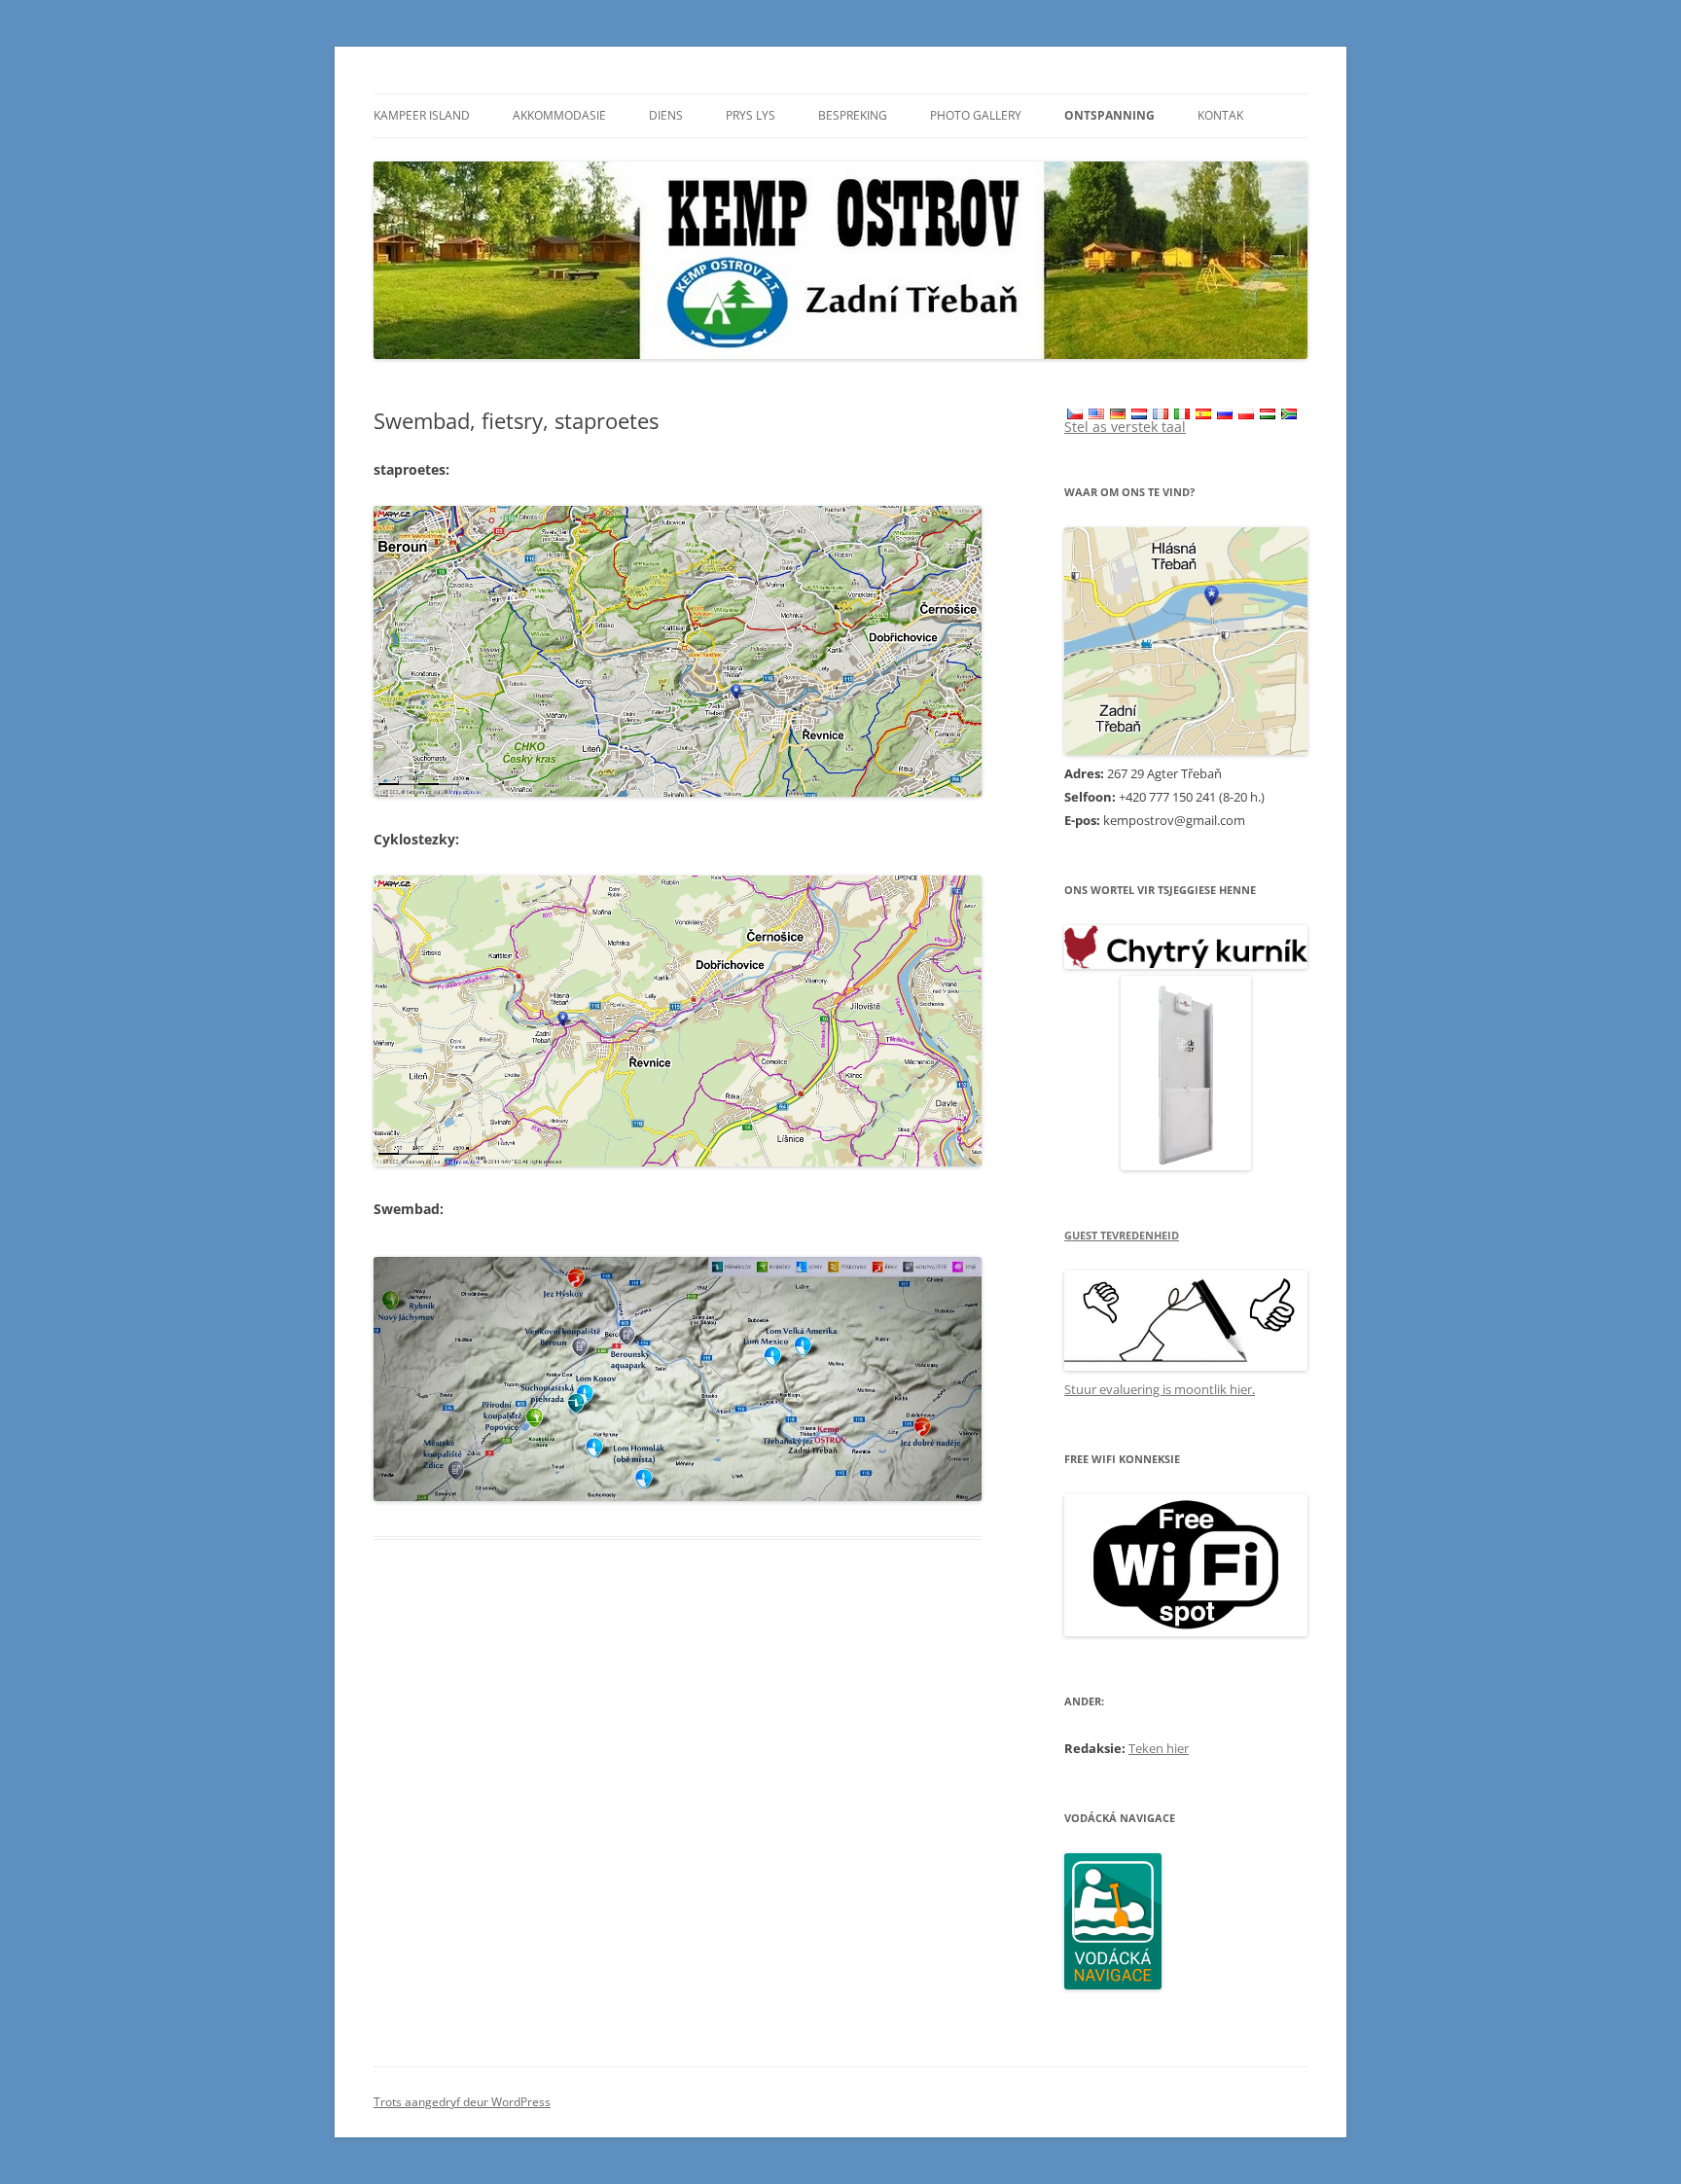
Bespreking (853, 115)
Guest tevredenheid (1122, 1235)
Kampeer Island (422, 115)
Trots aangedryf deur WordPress (462, 2102)
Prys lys (751, 115)
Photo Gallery (976, 115)
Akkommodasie (559, 115)
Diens (666, 115)
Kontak (1220, 115)
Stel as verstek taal (1125, 427)
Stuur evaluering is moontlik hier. (1160, 1389)
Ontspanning (1109, 115)
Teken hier (1159, 1748)
